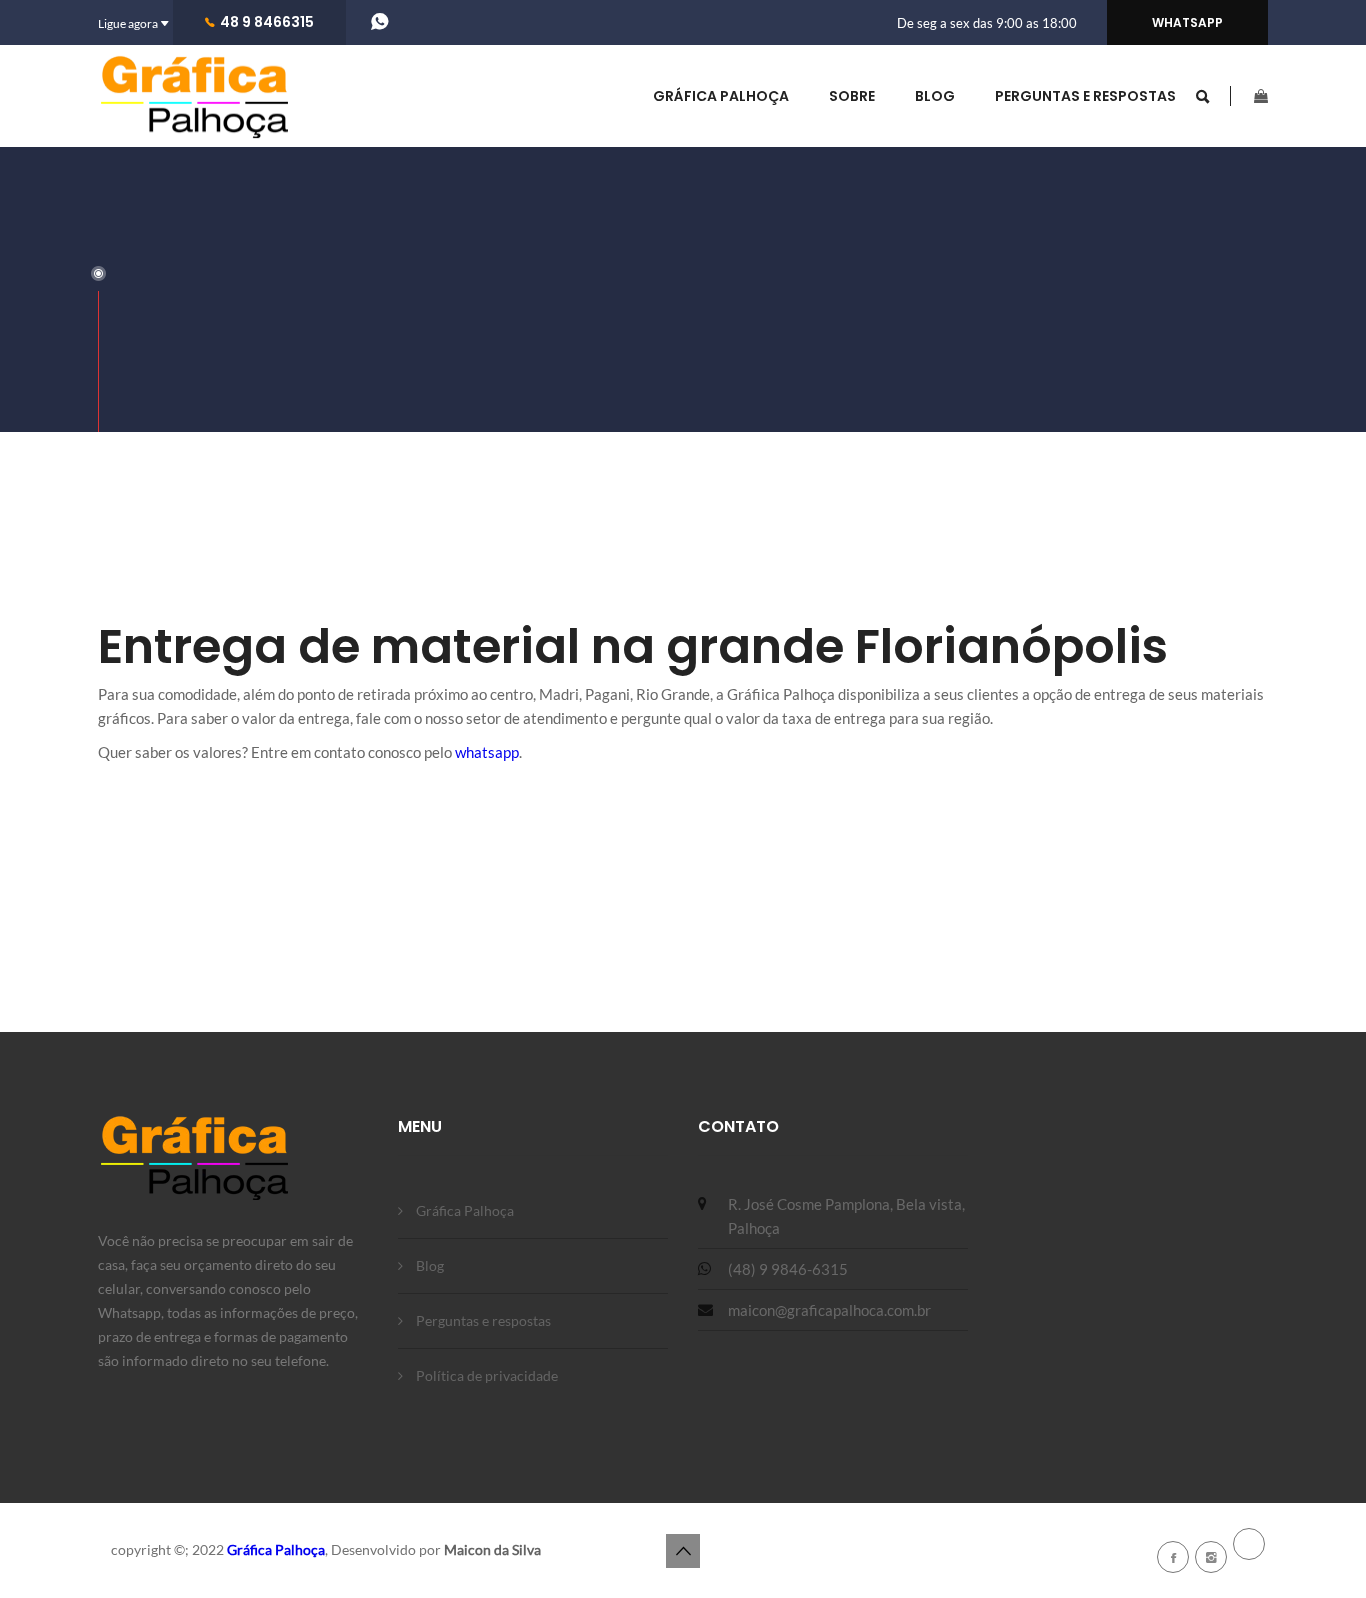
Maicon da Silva (492, 1549)
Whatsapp (1187, 22)
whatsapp (487, 752)
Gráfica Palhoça (721, 96)
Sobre (852, 96)
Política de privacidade (487, 1375)
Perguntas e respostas (1085, 96)
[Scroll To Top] (683, 1551)
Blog (935, 96)
